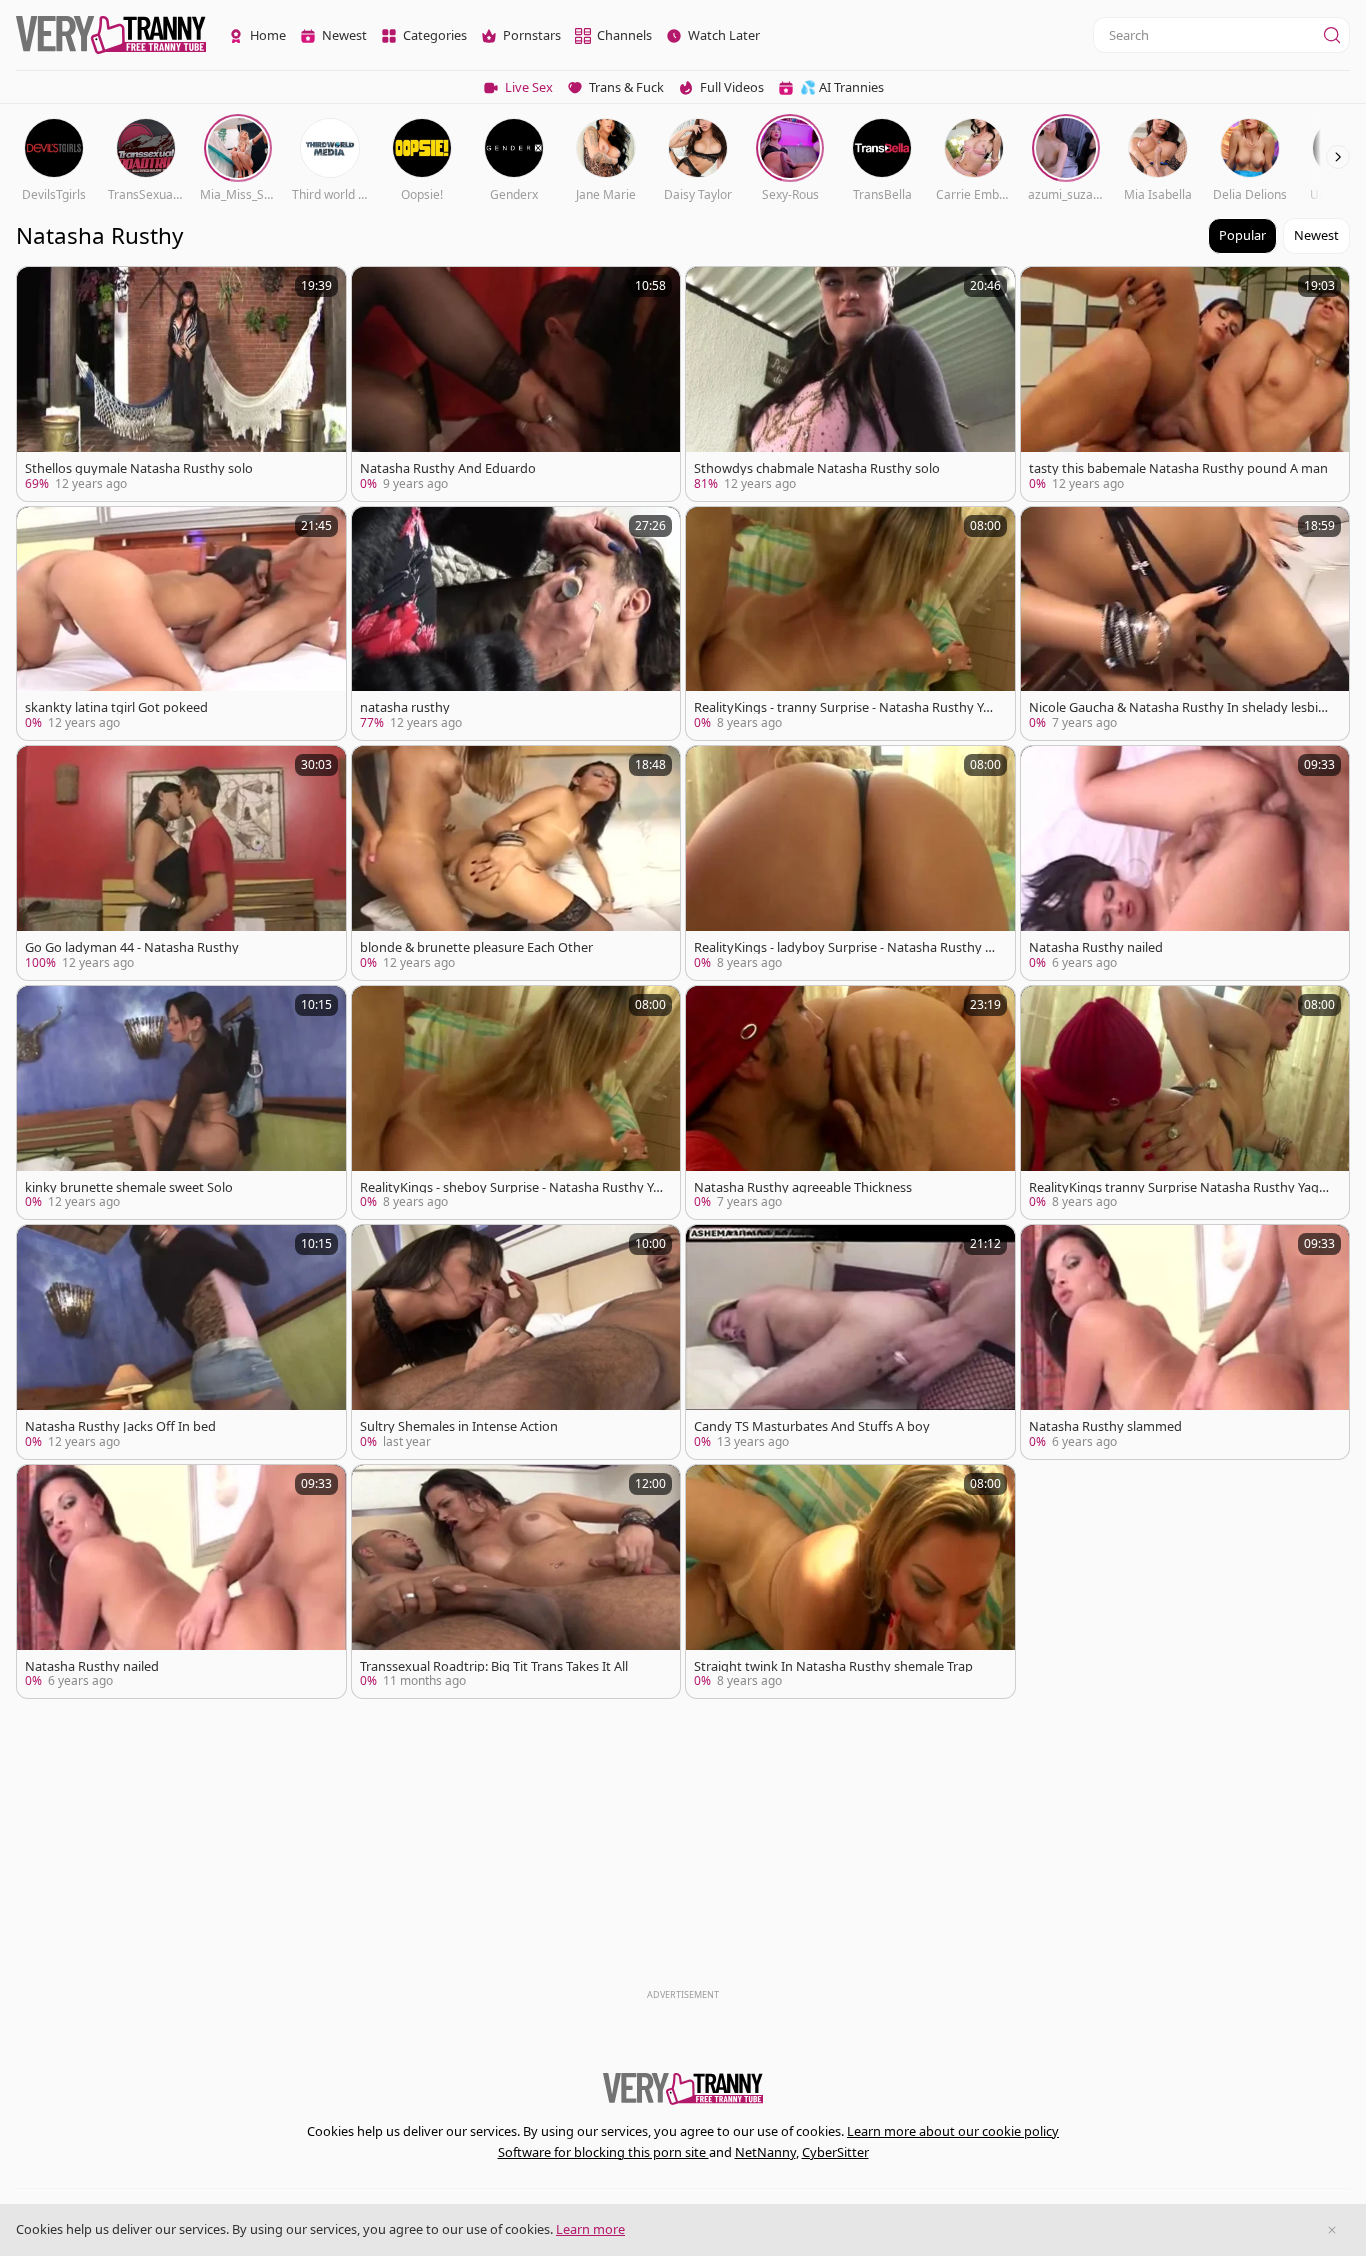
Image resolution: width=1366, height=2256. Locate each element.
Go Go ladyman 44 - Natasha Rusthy (132, 947)
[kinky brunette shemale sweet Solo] (181, 1103)
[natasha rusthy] (516, 624)
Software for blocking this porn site (603, 2152)
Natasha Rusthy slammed (1105, 1426)
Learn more (590, 2229)
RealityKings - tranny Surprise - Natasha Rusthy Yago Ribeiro (846, 707)
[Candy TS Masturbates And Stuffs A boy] (850, 1342)
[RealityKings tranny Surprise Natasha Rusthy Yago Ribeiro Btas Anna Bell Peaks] (1185, 1103)
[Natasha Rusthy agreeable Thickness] (850, 1103)
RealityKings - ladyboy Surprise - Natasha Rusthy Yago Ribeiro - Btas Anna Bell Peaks (846, 947)
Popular (1242, 235)
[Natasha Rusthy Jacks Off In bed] (181, 1342)
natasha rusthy (405, 707)
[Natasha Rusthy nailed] (1185, 863)
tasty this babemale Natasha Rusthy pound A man (1178, 468)
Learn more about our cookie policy (953, 2131)
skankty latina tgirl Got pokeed (116, 707)
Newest (1316, 235)
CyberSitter (835, 2152)
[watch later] (41, 291)
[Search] (1332, 35)
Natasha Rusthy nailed (1096, 947)
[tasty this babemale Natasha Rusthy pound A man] (1185, 384)
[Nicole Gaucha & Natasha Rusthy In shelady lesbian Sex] (1185, 624)
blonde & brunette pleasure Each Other (476, 947)
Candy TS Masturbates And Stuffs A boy (812, 1426)
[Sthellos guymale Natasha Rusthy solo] (181, 384)
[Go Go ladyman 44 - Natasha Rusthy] (181, 863)
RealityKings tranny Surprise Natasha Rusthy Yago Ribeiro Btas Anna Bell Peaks (1178, 1187)
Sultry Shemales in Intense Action (459, 1426)
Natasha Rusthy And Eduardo (448, 468)
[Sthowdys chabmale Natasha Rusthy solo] (850, 384)
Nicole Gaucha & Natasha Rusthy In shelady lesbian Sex (1181, 707)
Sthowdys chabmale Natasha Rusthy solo (817, 468)
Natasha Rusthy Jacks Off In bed (120, 1426)
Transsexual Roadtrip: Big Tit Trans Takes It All (494, 1666)
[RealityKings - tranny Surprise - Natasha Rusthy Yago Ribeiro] (850, 624)
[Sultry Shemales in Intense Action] (516, 1342)
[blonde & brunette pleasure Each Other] (516, 863)
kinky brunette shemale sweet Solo (129, 1187)
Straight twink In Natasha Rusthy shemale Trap (833, 1666)
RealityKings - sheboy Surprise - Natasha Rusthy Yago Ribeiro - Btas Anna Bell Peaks (510, 1187)
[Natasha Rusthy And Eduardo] (516, 384)
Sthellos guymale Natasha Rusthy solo (139, 468)
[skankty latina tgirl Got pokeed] (181, 624)
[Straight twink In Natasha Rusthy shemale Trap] (850, 1582)
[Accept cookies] (1332, 2230)
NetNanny (765, 2152)
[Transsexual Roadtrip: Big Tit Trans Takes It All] (516, 1582)
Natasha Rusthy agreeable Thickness (803, 1187)
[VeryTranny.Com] (111, 35)
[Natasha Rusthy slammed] (1185, 1342)
